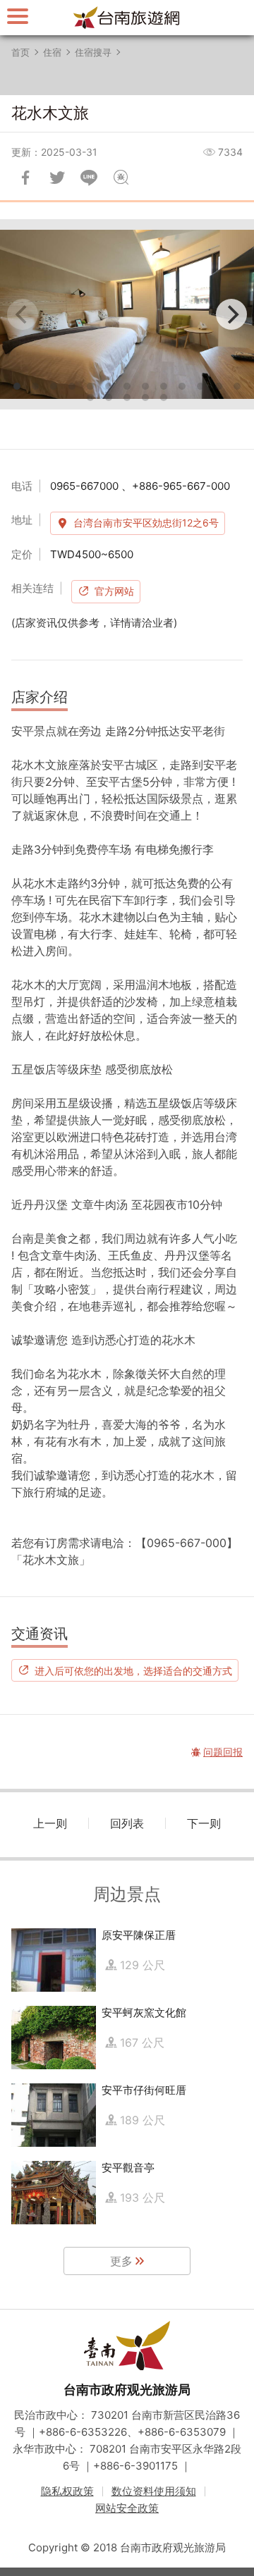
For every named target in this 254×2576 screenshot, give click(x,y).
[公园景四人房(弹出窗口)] (127, 314)
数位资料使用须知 (154, 2491)
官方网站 (114, 591)
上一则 (50, 1823)
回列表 (127, 1823)
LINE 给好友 (89, 178)
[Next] (231, 314)
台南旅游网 (127, 18)
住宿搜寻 (93, 52)
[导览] (18, 16)
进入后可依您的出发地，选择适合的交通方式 (133, 1670)
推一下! (57, 178)
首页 (20, 52)
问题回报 (121, 178)
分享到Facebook (25, 178)
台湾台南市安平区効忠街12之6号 (146, 523)
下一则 (204, 1823)
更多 (121, 2261)
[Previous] (23, 314)
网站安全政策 (127, 2508)
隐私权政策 (67, 2491)
